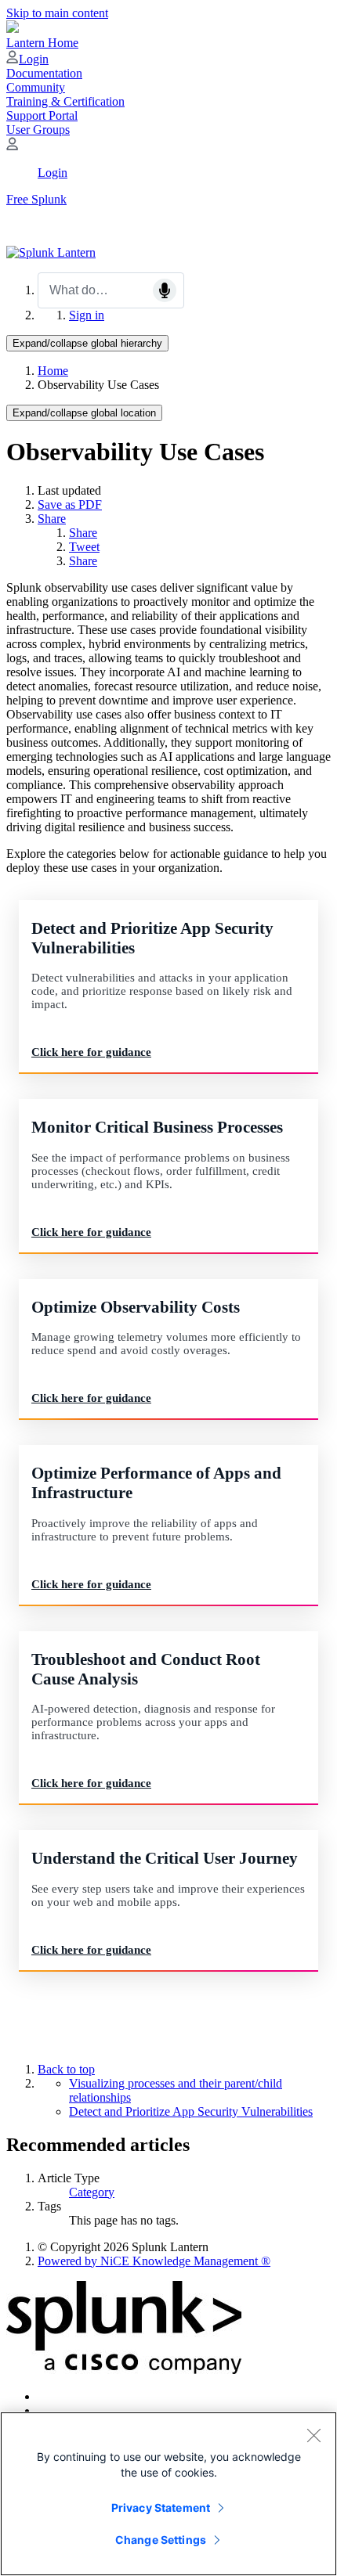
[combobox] (111, 290)
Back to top (66, 2069)
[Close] (313, 2435)
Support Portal (42, 115)
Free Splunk (36, 199)
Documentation (44, 73)
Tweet (84, 547)
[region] (168, 2494)
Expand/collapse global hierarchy (87, 343)
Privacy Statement (161, 2508)
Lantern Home (42, 43)
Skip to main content (57, 13)
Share (52, 519)
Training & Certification (65, 101)
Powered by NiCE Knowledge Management (154, 2261)
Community (36, 87)
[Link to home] (51, 252)
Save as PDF (70, 504)
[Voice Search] (165, 290)
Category (92, 2192)
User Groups (38, 130)
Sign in (87, 315)
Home (53, 371)
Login (34, 59)
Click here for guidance (91, 1052)
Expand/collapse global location (84, 413)
